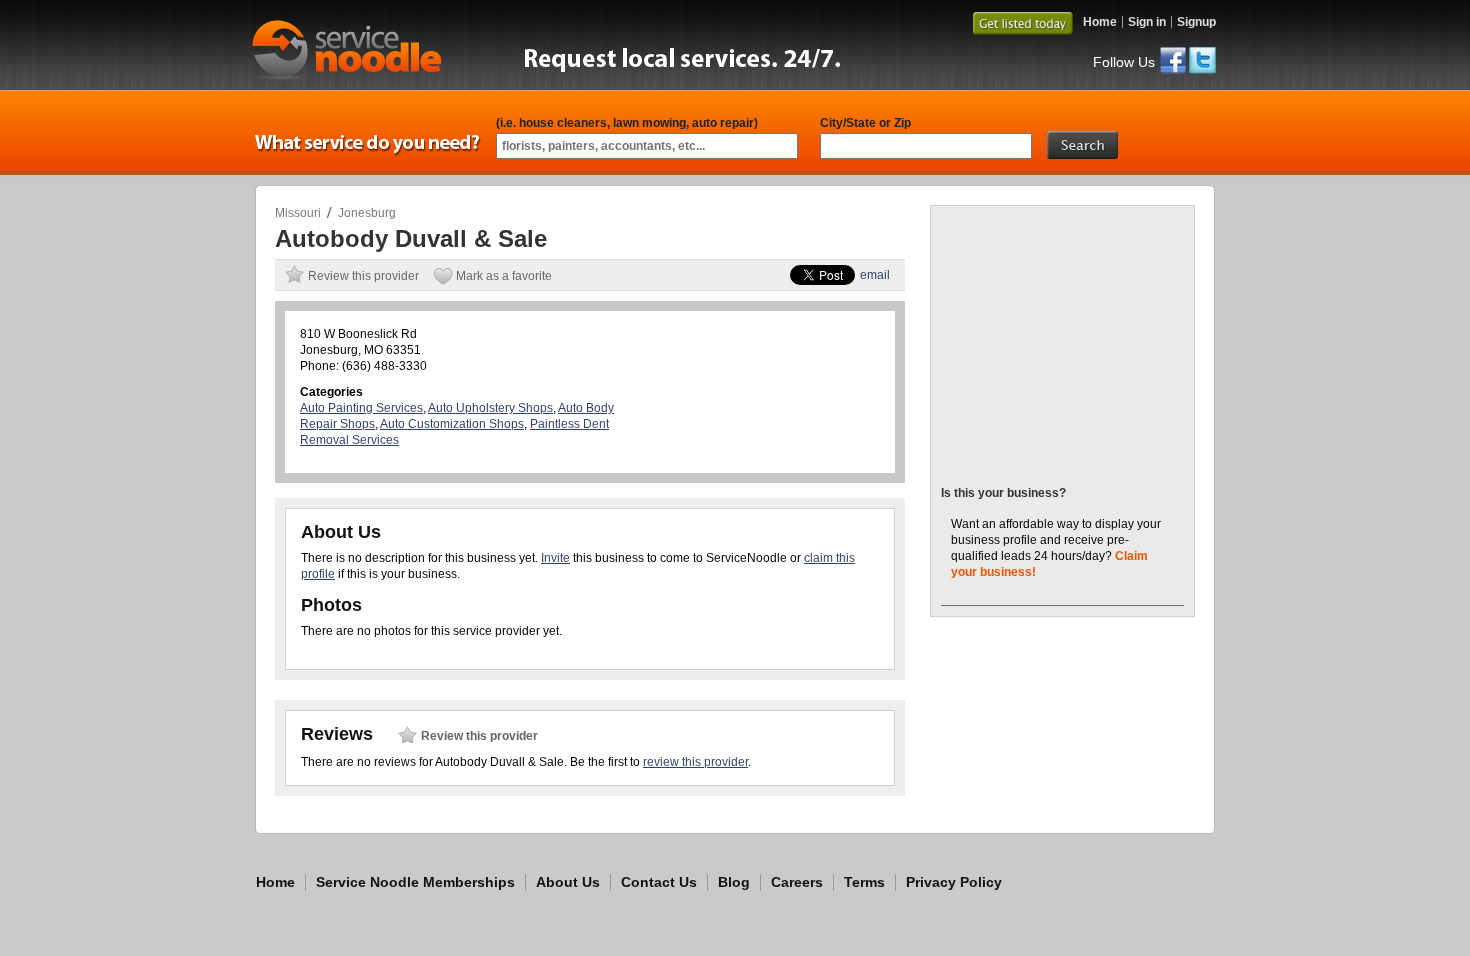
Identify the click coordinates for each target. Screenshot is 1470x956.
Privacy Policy (954, 882)
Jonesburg (367, 213)
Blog (734, 882)
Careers (797, 882)
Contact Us (659, 882)
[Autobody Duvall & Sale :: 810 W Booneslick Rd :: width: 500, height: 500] (1063, 457)
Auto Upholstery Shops (490, 408)
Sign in (1147, 22)
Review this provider (363, 276)
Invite (555, 558)
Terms (864, 882)
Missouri (298, 213)
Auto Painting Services (361, 408)
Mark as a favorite (504, 276)
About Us (568, 882)
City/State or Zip (865, 123)
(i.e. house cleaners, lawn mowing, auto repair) (627, 123)
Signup (1196, 22)
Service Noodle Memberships (415, 882)
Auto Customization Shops (452, 424)
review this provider (695, 762)
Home (1100, 22)
